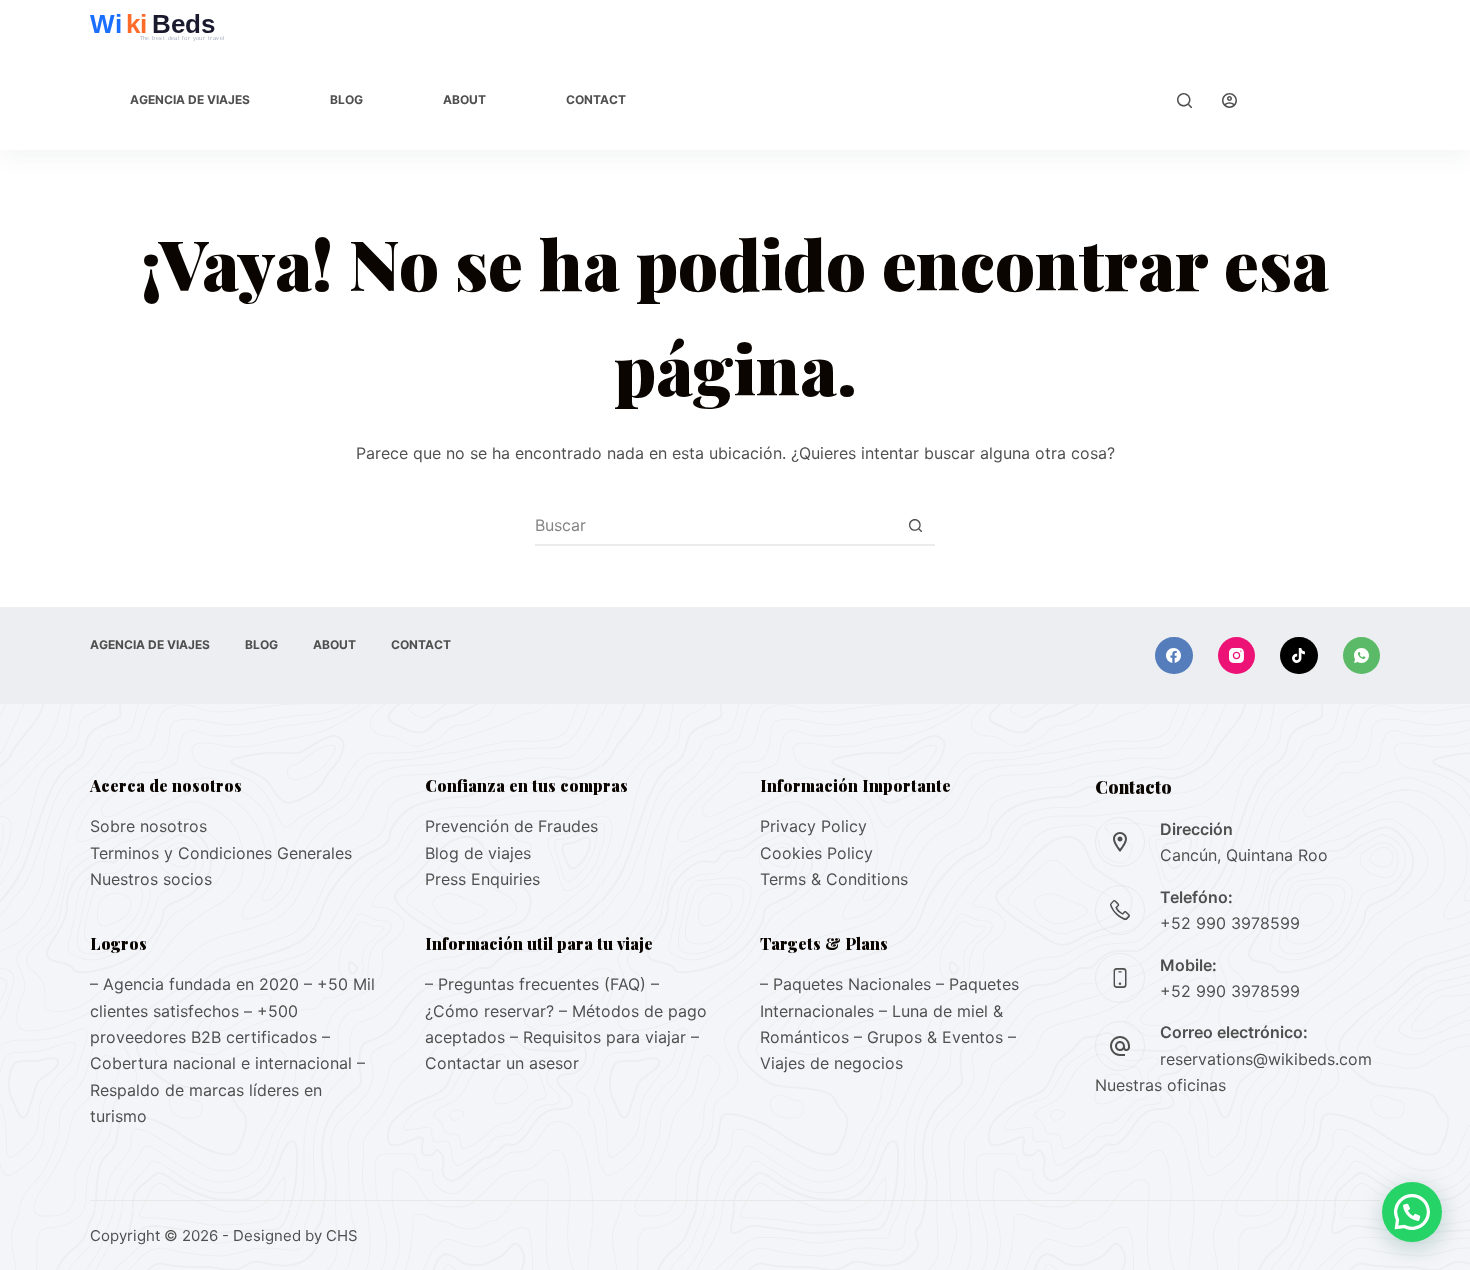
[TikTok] (1299, 656)
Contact (596, 99)
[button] (1412, 1212)
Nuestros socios (151, 879)
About (464, 99)
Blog (346, 99)
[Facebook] (1174, 656)
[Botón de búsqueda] (915, 525)
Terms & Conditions (834, 879)
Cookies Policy (816, 853)
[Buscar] (1184, 100)
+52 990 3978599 (1230, 923)
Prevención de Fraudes (511, 826)
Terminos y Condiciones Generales (221, 853)
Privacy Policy (813, 826)
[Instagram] (1237, 656)
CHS (342, 1235)
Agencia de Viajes (190, 99)
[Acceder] (1229, 100)
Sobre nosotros (148, 826)
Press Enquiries (482, 879)
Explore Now (1323, 100)
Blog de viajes (478, 853)
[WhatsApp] (1362, 656)
